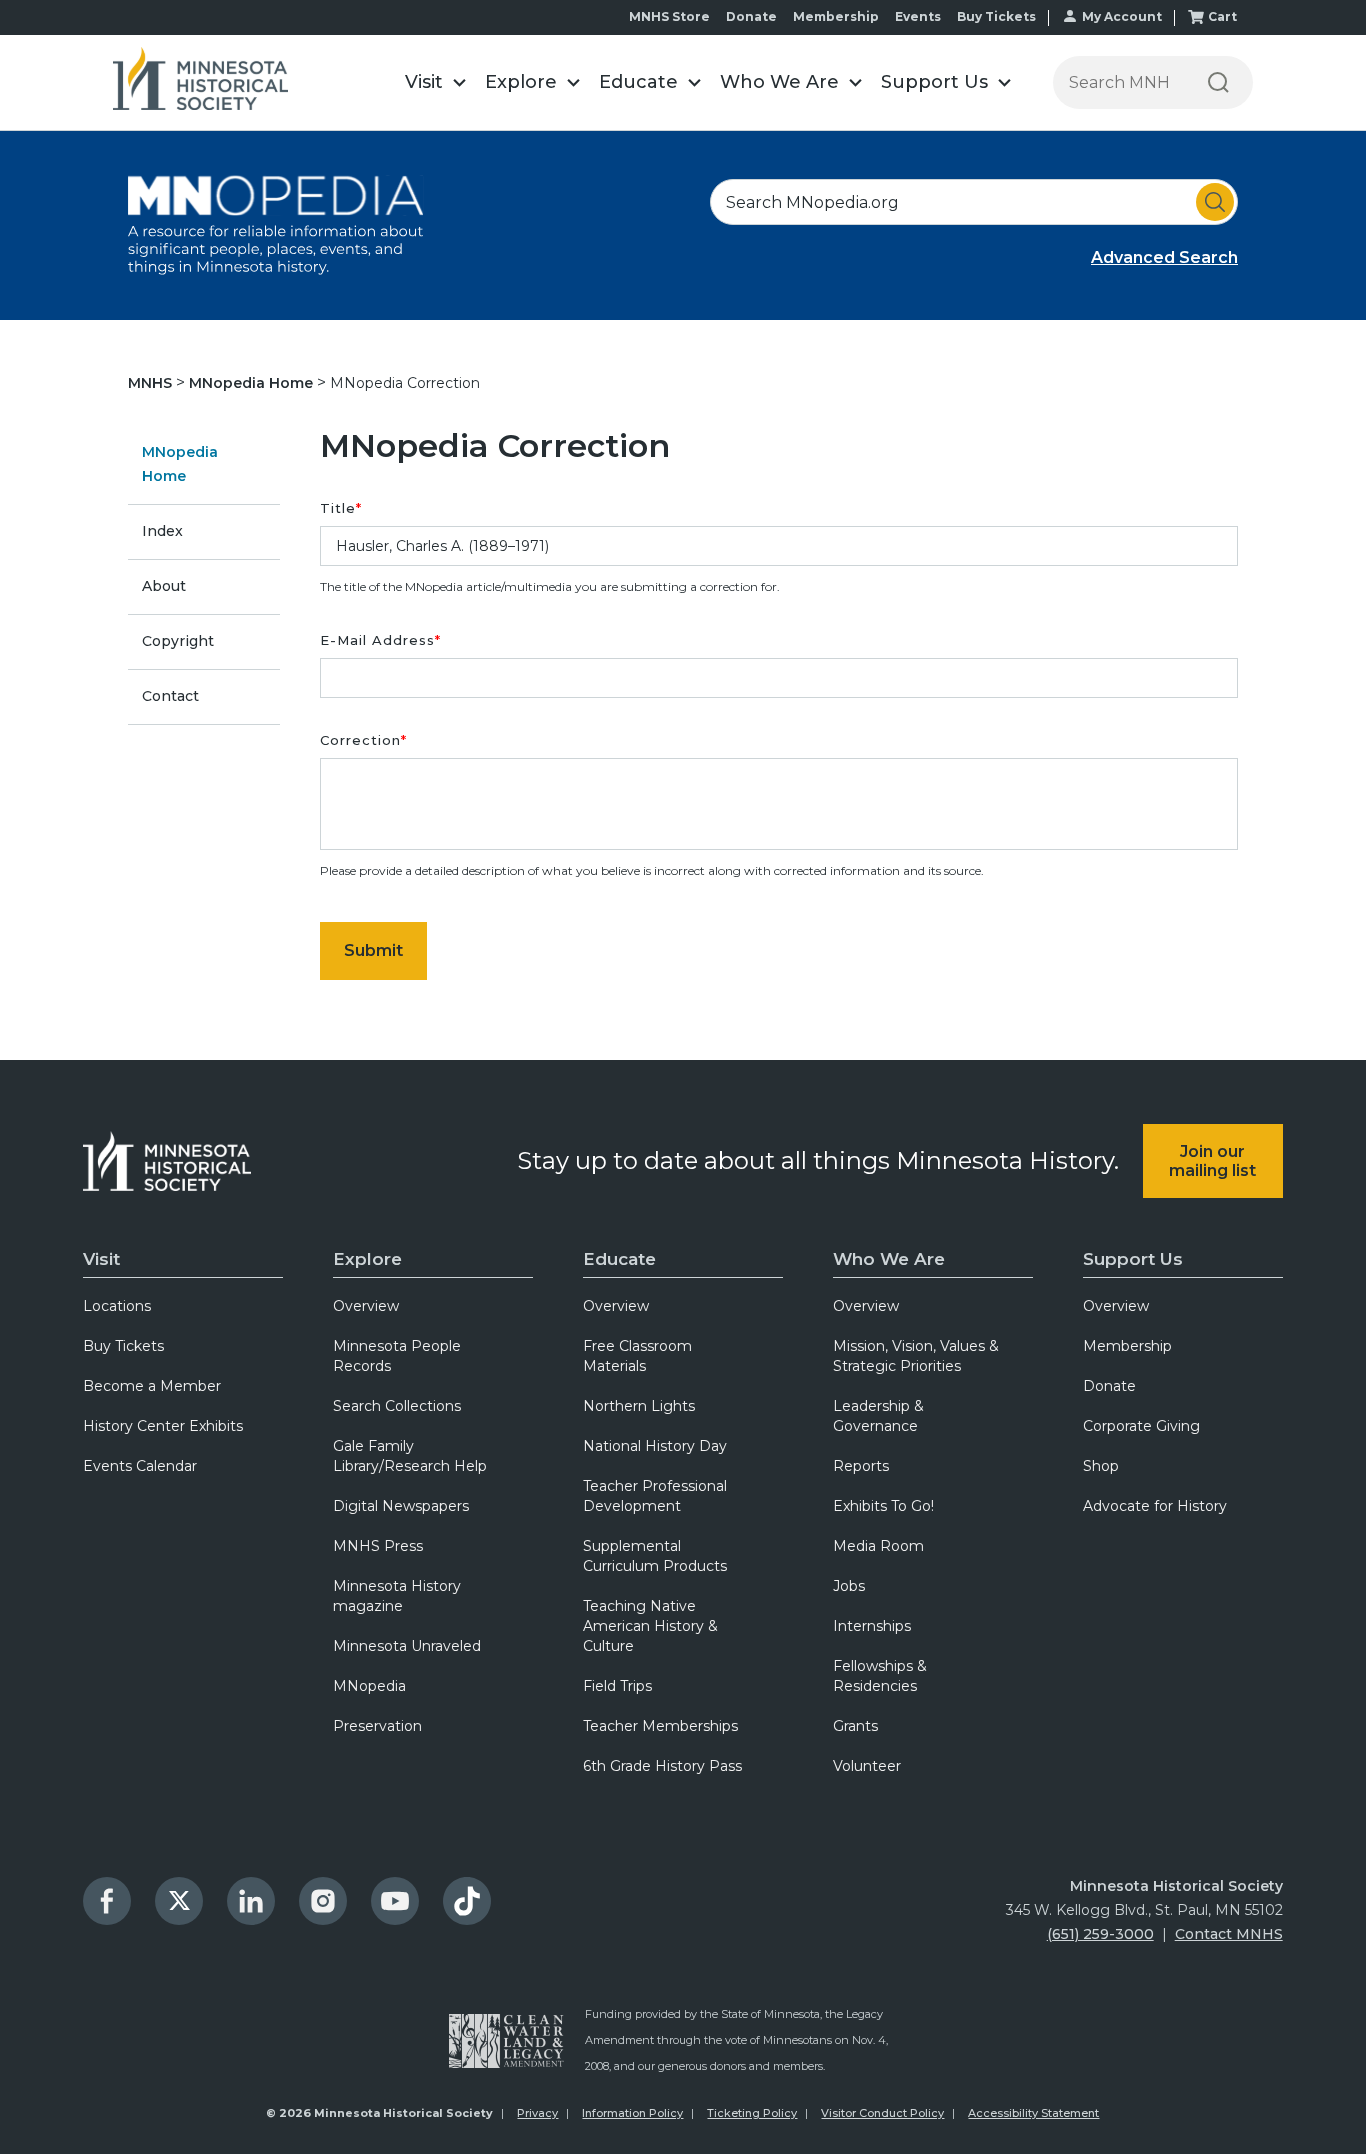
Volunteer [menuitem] (867, 1766)
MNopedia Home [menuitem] (180, 464)
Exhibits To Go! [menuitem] (883, 1506)
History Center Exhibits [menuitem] (163, 1426)
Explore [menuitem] (367, 1259)
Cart (1222, 16)
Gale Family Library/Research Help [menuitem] (410, 1456)
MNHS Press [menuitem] (378, 1546)
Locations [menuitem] (117, 1306)
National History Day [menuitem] (655, 1446)
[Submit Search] (1215, 202)
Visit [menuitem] (101, 1259)
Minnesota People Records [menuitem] (397, 1356)
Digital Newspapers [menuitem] (401, 1506)
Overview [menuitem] (366, 1306)
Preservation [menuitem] (377, 1726)
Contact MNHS (1229, 1934)
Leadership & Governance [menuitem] (878, 1416)
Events (918, 16)
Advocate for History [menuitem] (1155, 1506)
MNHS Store (669, 16)
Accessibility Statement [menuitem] (1033, 2113)
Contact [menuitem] (170, 696)
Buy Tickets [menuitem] (123, 1346)
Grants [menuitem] (855, 1726)
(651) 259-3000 (1100, 1934)
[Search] (1218, 82)
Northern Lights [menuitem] (639, 1406)
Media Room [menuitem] (878, 1546)
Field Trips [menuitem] (617, 1686)
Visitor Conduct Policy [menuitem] (882, 2113)
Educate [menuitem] (619, 1259)
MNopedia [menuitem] (369, 1686)
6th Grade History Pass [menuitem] (662, 1766)
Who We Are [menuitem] (889, 1259)
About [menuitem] (164, 586)
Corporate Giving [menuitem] (1141, 1426)
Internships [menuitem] (872, 1626)
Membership (836, 16)
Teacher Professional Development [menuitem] (655, 1496)
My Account (1122, 16)
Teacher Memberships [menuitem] (660, 1726)
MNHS (152, 383)
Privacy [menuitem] (537, 2113)
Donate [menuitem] (1109, 1386)
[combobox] (974, 202)
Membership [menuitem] (1127, 1346)
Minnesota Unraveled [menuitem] (407, 1646)
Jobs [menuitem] (849, 1586)
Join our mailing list (1212, 1161)
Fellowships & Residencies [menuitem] (880, 1676)
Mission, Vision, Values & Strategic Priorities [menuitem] (916, 1356)
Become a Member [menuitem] (152, 1386)
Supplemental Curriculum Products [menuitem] (655, 1556)
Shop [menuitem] (1101, 1466)
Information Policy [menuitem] (632, 2113)
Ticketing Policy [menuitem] (752, 2113)
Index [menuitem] (162, 531)
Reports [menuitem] (861, 1466)
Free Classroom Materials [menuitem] (637, 1356)
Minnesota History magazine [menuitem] (397, 1596)
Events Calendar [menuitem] (140, 1466)
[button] (435, 82)
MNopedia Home (253, 383)
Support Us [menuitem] (1133, 1259)
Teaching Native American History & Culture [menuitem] (650, 1626)
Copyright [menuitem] (178, 641)
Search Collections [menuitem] (397, 1406)
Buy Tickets (996, 16)
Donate (751, 16)
